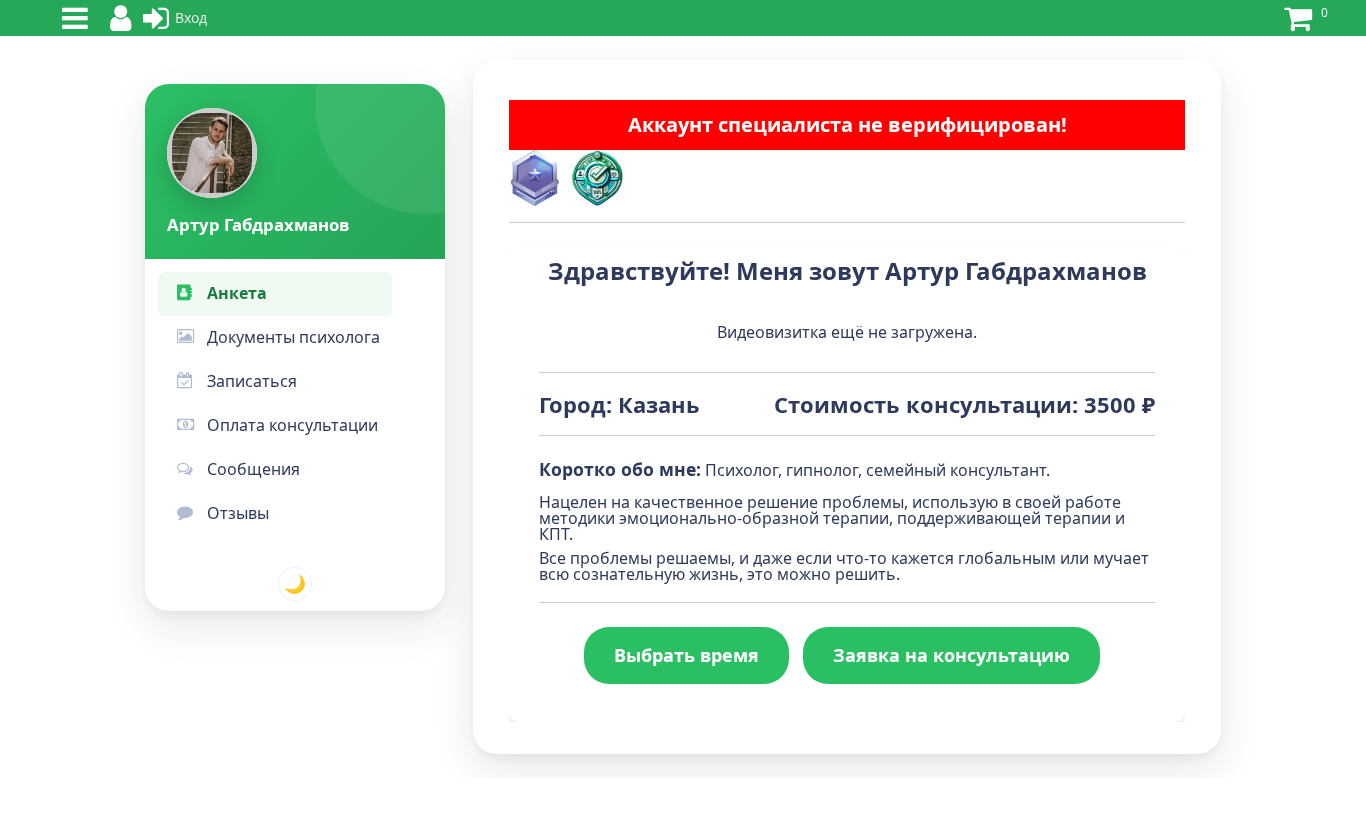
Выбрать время (686, 655)
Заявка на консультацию (951, 655)
